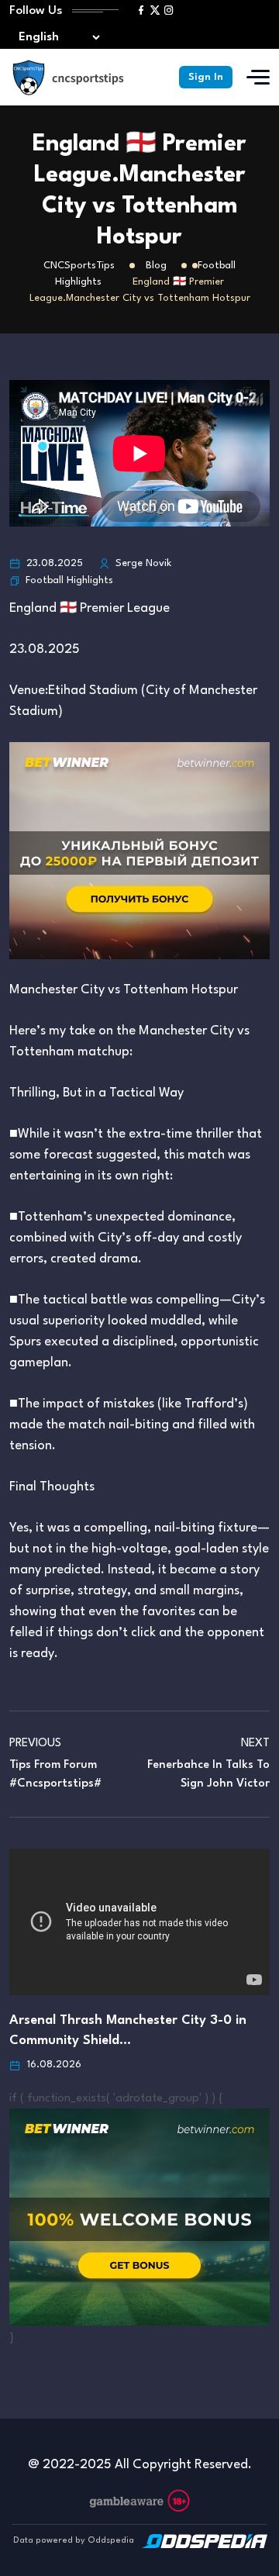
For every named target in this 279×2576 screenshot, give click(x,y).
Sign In (206, 77)
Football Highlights (69, 580)
